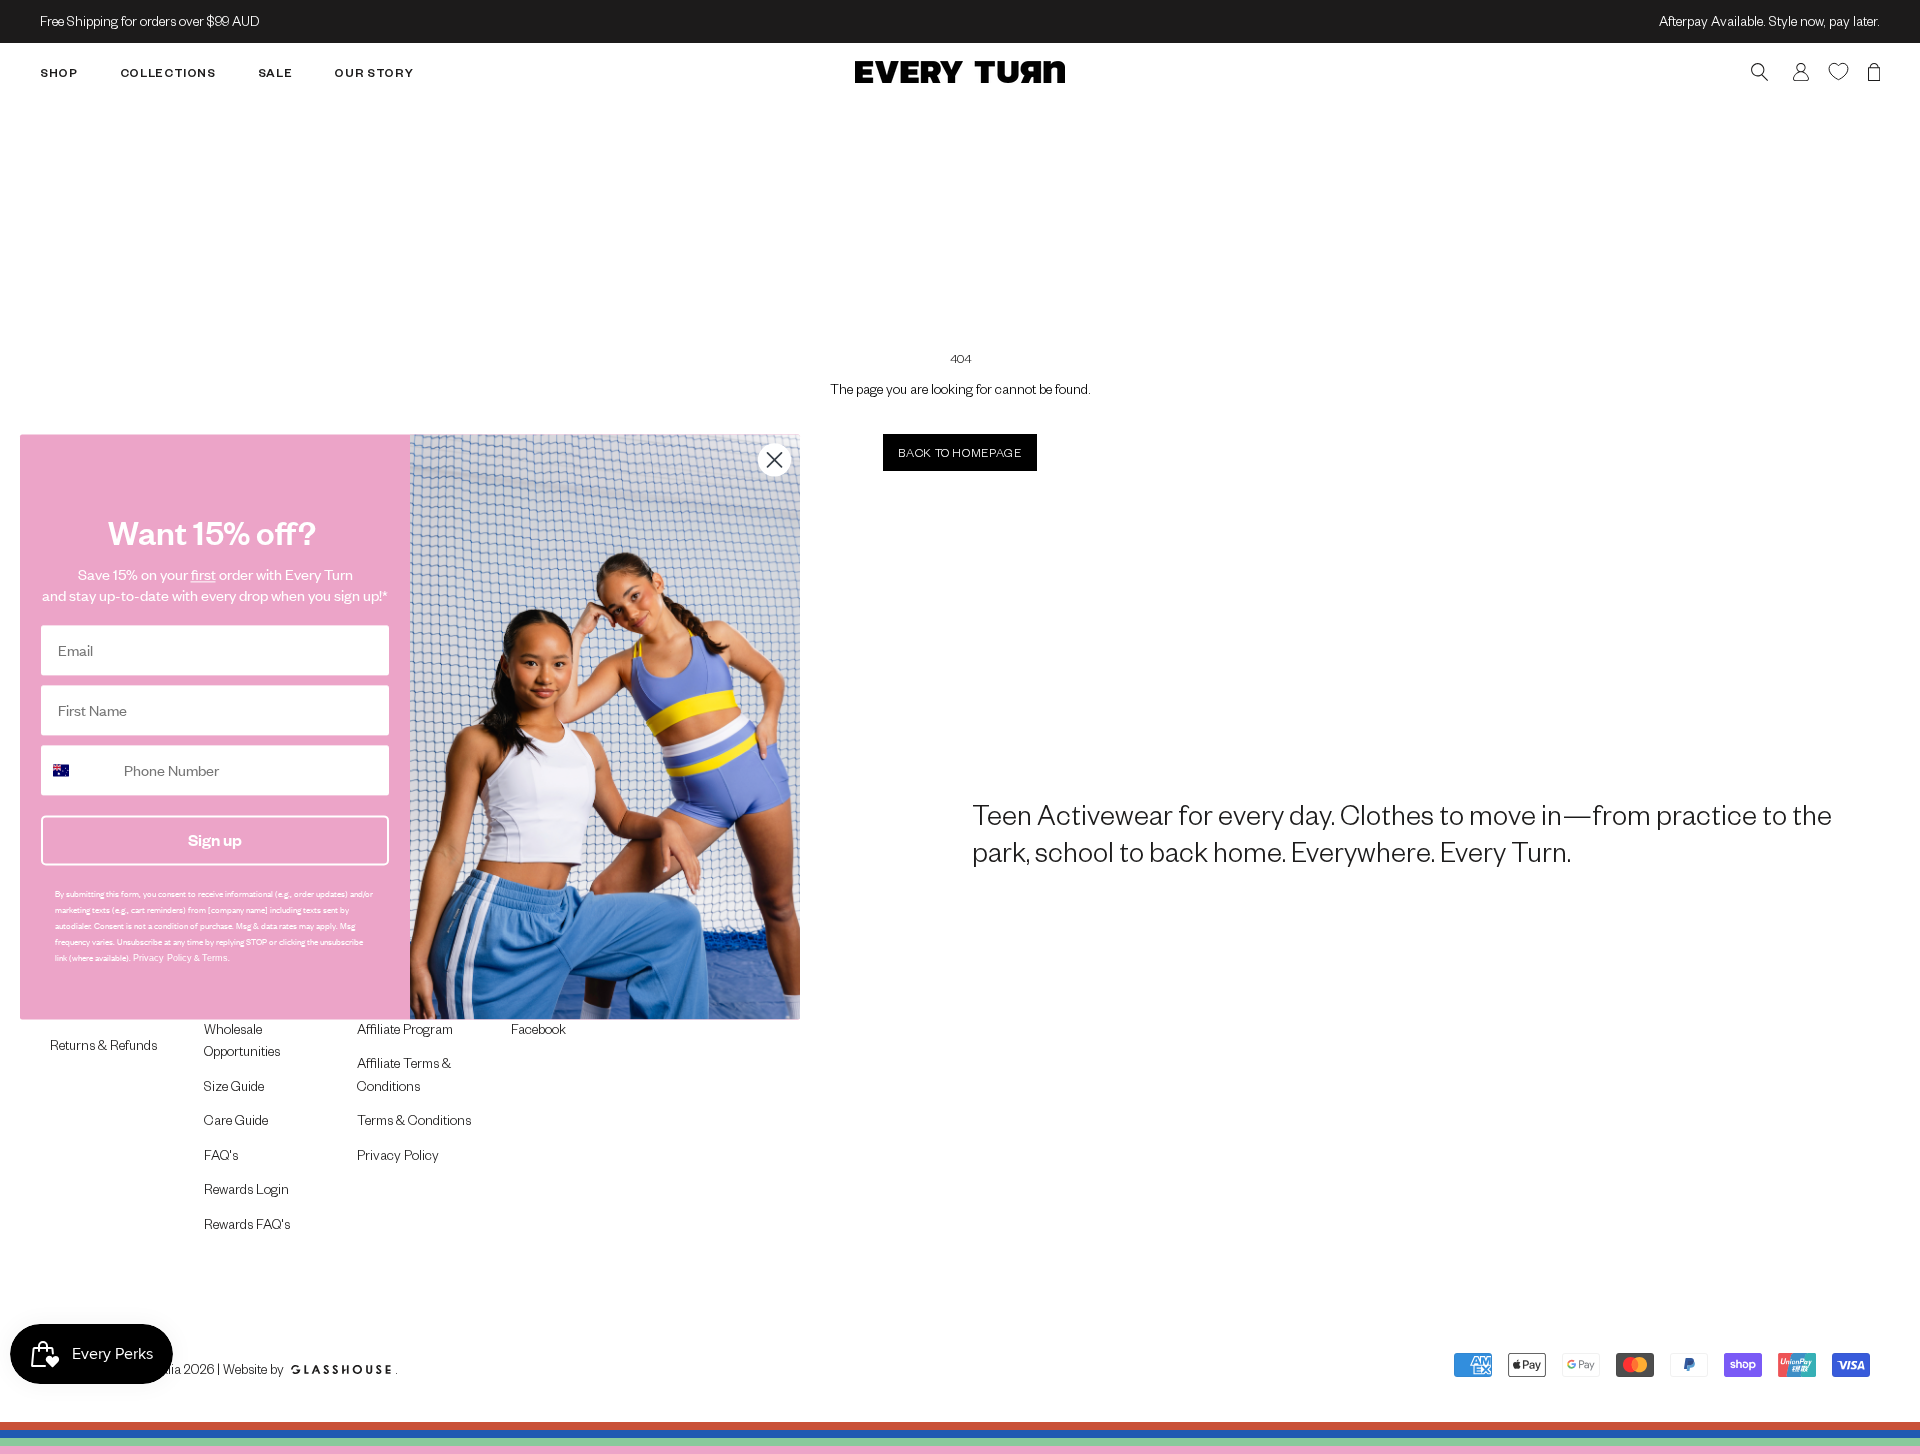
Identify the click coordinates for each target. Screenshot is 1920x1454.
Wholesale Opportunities (242, 1040)
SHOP (59, 71)
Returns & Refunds (103, 1044)
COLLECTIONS (168, 71)
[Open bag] (1874, 71)
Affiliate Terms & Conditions (404, 1074)
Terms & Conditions (414, 1119)
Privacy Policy (398, 1154)
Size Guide (234, 1085)
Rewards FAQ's (247, 1223)
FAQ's (221, 1154)
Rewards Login (246, 1188)
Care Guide (236, 1119)
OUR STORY (373, 71)
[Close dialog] (774, 459)
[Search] (1759, 71)
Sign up (215, 839)
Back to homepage (959, 452)
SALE (275, 71)
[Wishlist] (1838, 70)
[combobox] (78, 770)
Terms (215, 958)
